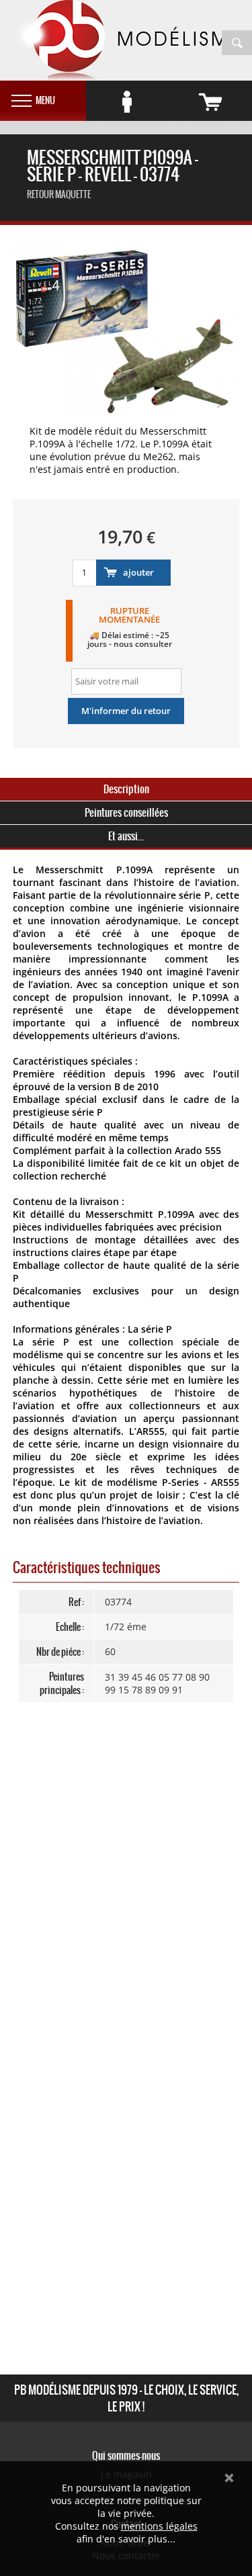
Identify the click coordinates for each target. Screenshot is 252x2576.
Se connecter (128, 102)
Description (126, 789)
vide (210, 102)
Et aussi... (126, 836)
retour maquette (59, 194)
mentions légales (159, 2526)
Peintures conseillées (126, 812)
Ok (229, 2478)
